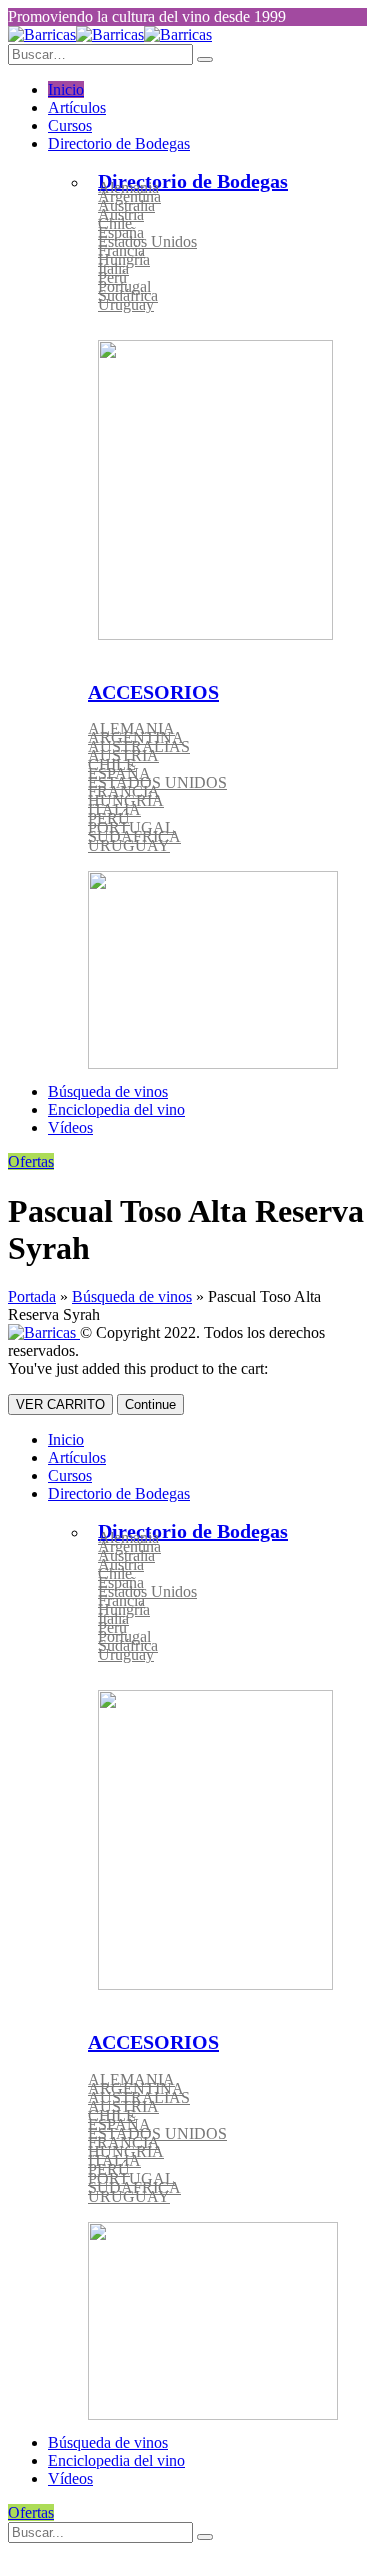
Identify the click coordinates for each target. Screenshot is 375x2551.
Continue (150, 1404)
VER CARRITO (60, 1404)
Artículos (77, 107)
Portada (32, 1296)
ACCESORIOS (153, 692)
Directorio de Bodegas (119, 143)
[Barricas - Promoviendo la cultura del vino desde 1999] (110, 34)
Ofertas (31, 1161)
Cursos (70, 125)
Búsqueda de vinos (108, 1091)
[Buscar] (205, 2537)
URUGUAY (129, 845)
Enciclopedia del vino (116, 1109)
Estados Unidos (147, 241)
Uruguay (126, 304)
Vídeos (70, 1127)
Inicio (66, 89)
